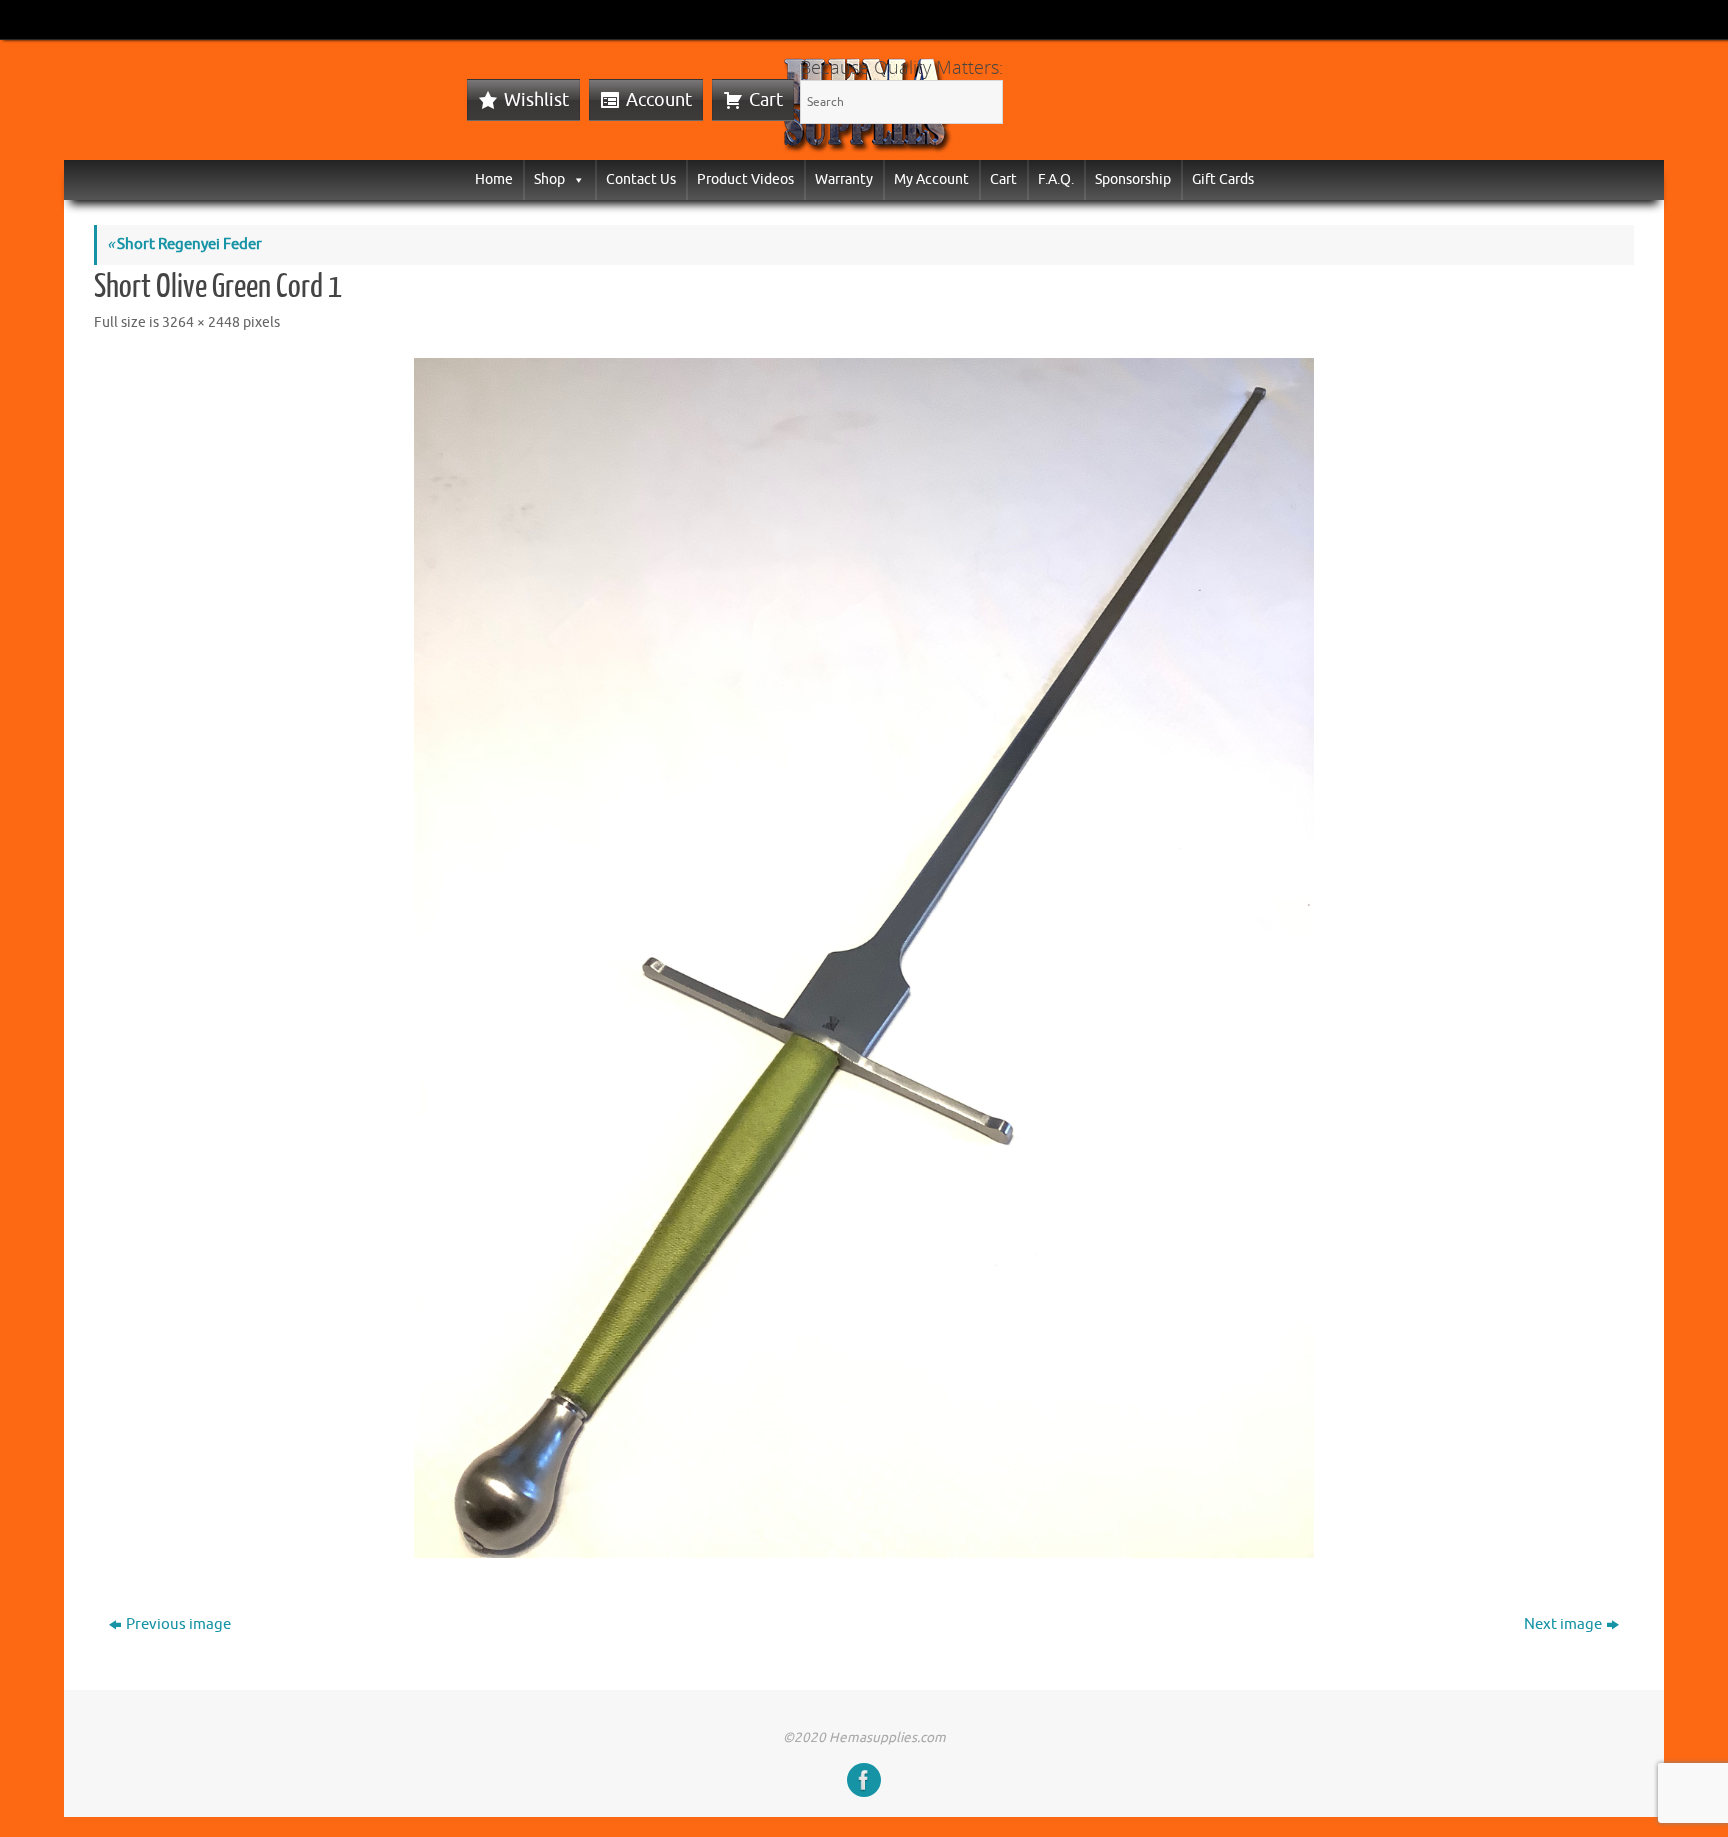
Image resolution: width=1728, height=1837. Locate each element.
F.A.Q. (1056, 179)
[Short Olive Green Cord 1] (864, 958)
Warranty (844, 179)
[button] (575, 179)
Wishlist (536, 100)
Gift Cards (1223, 179)
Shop (549, 179)
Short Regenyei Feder (184, 244)
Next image (1563, 1624)
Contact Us (641, 179)
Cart (766, 100)
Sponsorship (1133, 179)
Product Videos (745, 179)
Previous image (178, 1624)
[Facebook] (864, 1780)
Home (494, 179)
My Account (931, 179)
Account (659, 100)
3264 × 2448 (201, 322)
